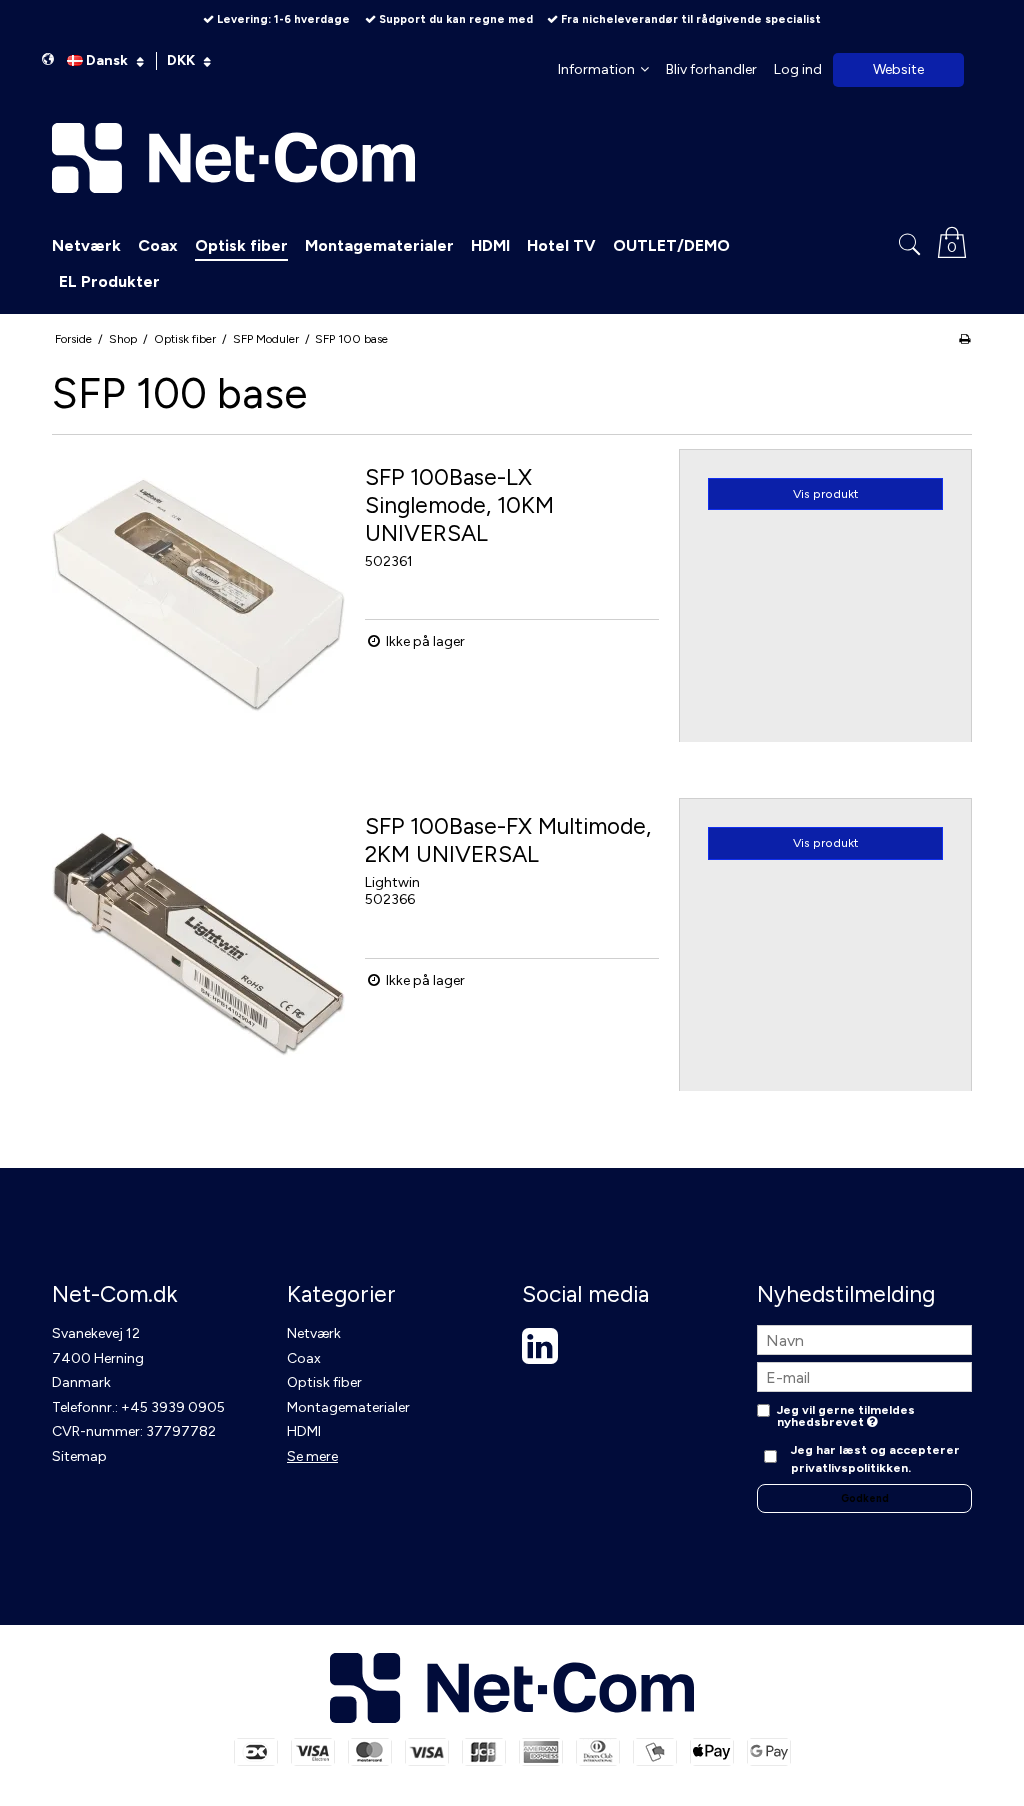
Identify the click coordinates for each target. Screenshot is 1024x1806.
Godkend (865, 1498)
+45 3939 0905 (173, 1407)
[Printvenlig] (964, 339)
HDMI (304, 1431)
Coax (304, 1358)
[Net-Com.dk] (512, 158)
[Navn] (864, 1339)
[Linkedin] (540, 1356)
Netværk (314, 1333)
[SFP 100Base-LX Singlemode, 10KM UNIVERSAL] (198, 595)
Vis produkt (825, 493)
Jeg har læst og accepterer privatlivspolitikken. (875, 1458)
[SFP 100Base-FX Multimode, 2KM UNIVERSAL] (198, 944)
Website (898, 69)
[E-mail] (864, 1376)
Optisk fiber (324, 1382)
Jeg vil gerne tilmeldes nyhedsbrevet (846, 1416)
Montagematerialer (348, 1407)
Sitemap (79, 1456)
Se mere (312, 1456)
